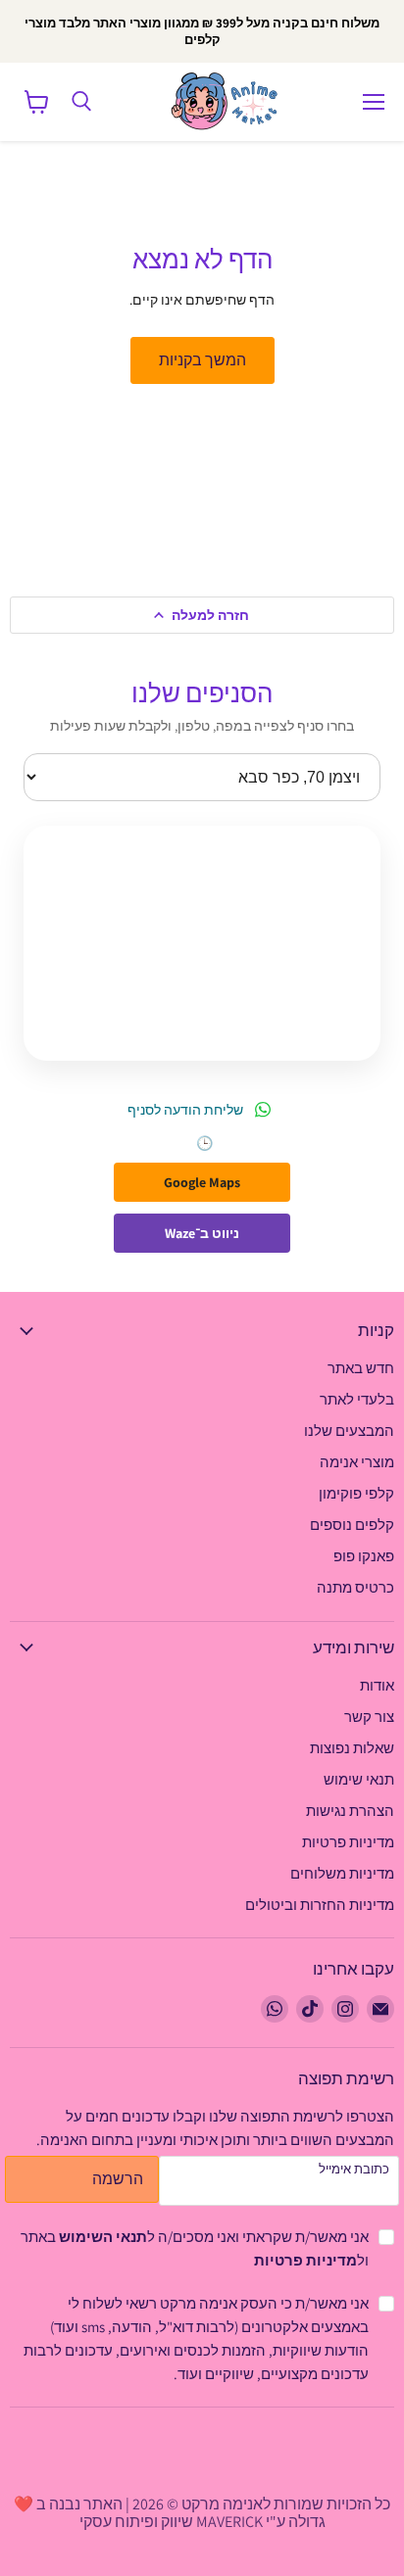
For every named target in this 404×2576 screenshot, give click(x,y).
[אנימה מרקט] (228, 102)
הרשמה (118, 2179)
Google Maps (202, 1182)
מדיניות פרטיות (305, 2260)
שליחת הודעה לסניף (185, 1110)
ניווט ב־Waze (202, 1233)
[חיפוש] (81, 102)
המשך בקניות (202, 360)
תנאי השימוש (103, 2237)
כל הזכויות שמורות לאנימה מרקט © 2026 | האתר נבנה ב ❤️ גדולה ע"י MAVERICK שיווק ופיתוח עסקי (202, 2513)
